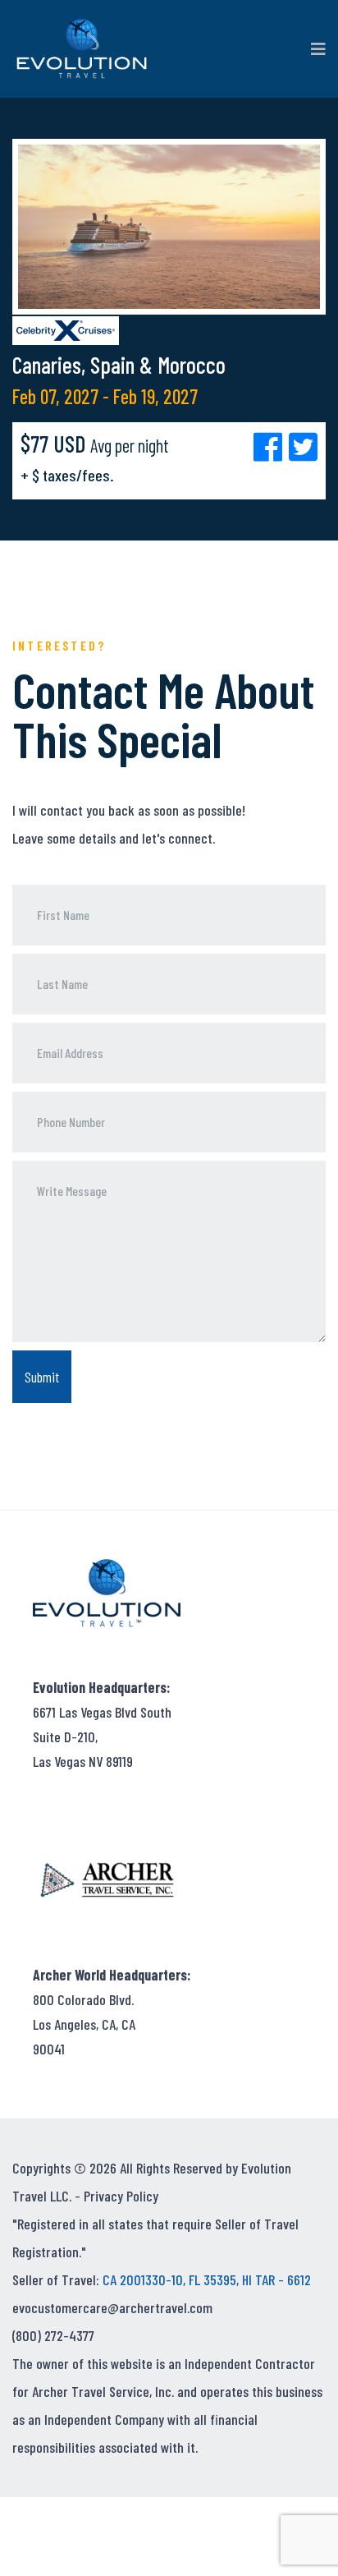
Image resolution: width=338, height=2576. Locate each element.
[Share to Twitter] (303, 446)
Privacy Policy (121, 2196)
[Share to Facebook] (271, 446)
